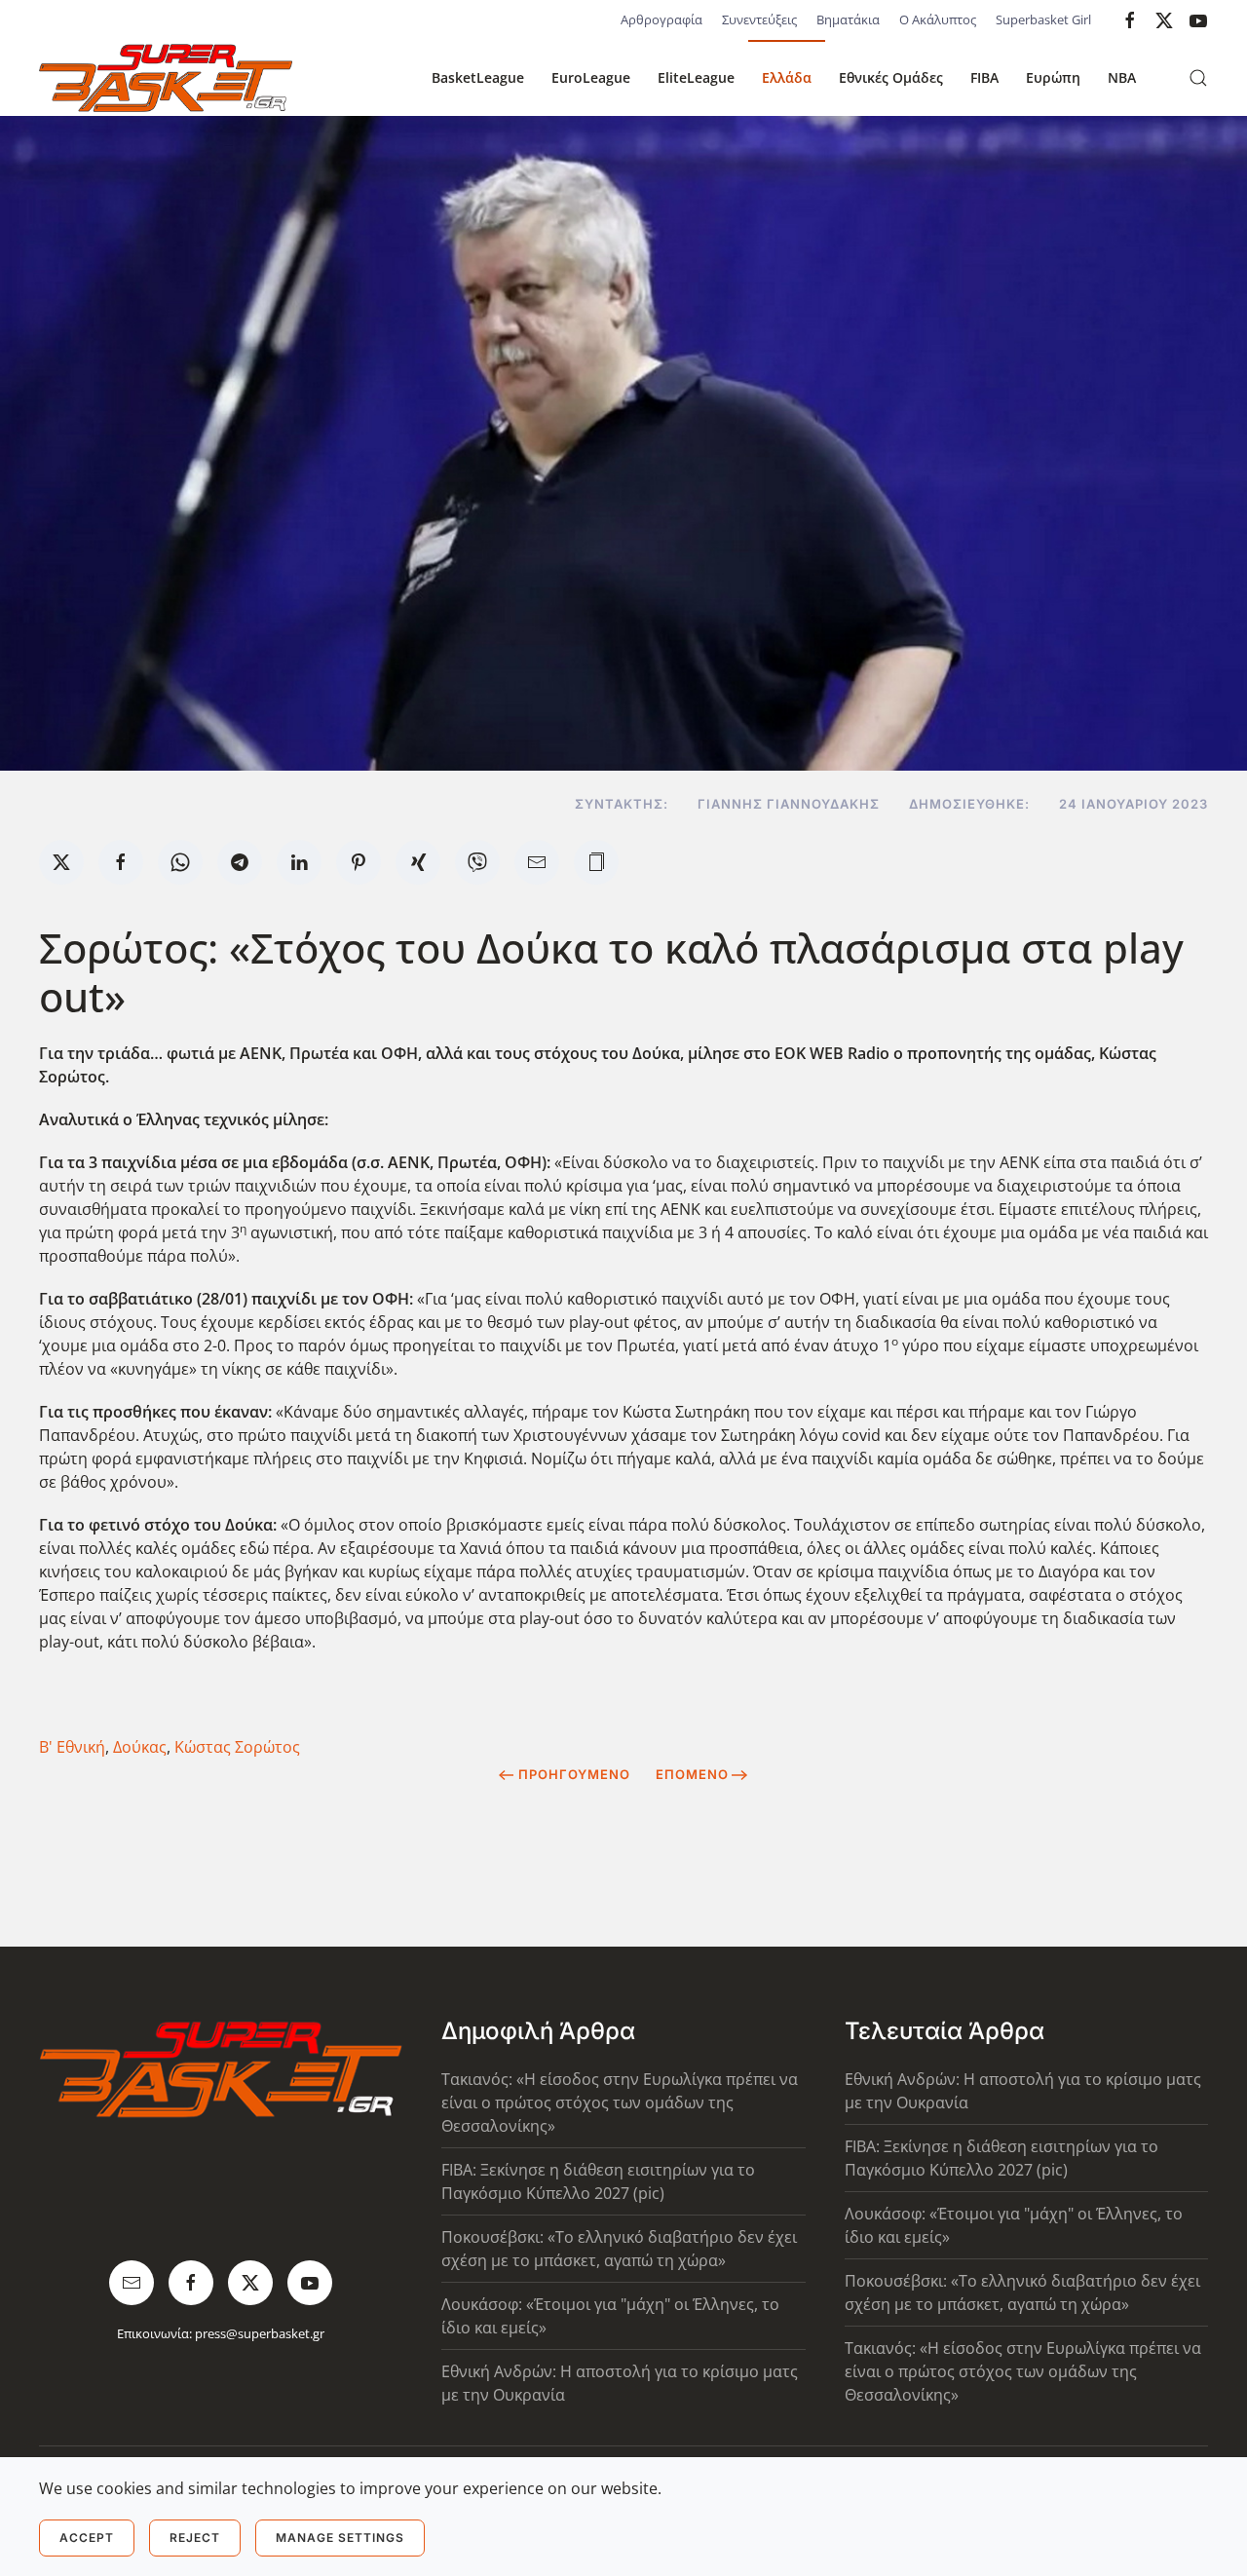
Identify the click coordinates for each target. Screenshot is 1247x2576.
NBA (1122, 77)
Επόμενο (692, 1774)
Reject (195, 2538)
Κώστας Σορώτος (237, 1747)
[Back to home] (166, 78)
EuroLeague (591, 77)
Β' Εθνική (72, 1747)
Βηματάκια (848, 19)
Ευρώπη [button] (1053, 77)
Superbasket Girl (1043, 19)
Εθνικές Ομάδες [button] (891, 77)
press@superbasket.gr (260, 2333)
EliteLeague (696, 77)
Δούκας (140, 1747)
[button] (1198, 78)
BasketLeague (478, 77)
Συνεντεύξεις (759, 19)
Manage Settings (340, 2538)
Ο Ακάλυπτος (938, 19)
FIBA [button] (984, 77)
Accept (87, 2538)
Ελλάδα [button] (787, 77)
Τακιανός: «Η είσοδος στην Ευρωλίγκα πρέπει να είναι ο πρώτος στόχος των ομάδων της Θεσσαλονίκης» (620, 2102)
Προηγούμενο (574, 1774)
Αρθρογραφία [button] (661, 19)
